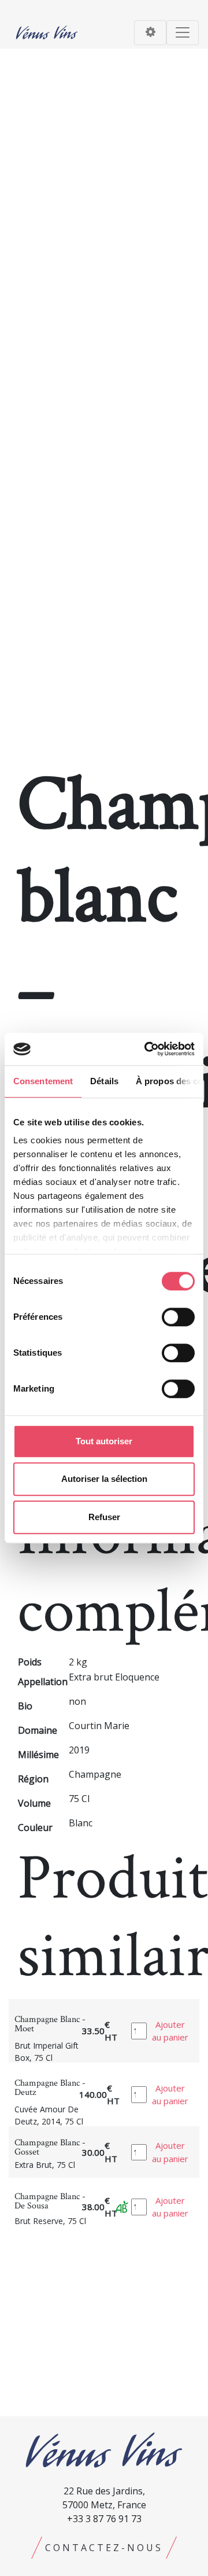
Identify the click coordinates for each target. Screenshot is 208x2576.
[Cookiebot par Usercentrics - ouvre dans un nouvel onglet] (147, 1049)
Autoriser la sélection (104, 1479)
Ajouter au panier (170, 2031)
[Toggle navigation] (150, 33)
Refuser (104, 1517)
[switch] (178, 1317)
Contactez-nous (104, 2548)
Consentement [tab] (43, 1081)
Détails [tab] (104, 1081)
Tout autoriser (104, 1441)
